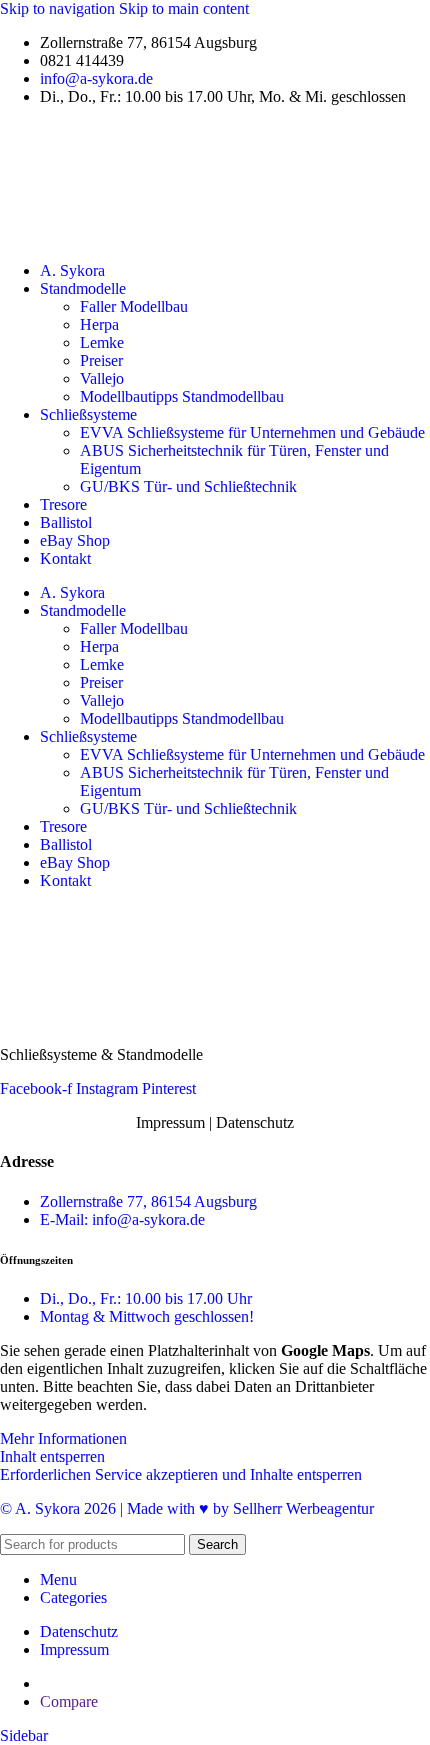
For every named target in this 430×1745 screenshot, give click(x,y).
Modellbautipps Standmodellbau (182, 396)
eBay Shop (75, 540)
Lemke (102, 342)
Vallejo (102, 378)
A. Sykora (72, 270)
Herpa (99, 324)
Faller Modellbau (134, 306)
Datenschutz (255, 1122)
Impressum (170, 1122)
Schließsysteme (88, 414)
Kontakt (65, 558)
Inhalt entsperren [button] (52, 1456)
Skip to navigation (59, 8)
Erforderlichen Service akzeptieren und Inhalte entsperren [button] (181, 1474)
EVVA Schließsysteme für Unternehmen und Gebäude (252, 432)
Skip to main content (184, 8)
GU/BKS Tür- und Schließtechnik (188, 486)
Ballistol (66, 522)
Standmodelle (83, 288)
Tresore (63, 504)
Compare (69, 1701)
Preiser (101, 360)
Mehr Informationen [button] (63, 1438)
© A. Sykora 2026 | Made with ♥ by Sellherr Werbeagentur (187, 1508)
